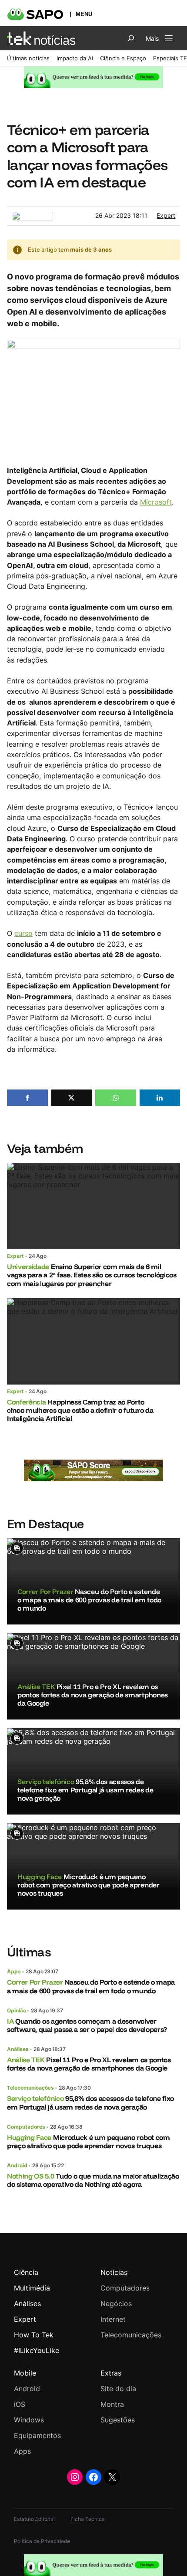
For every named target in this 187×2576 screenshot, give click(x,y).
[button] (27, 1098)
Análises (18, 2049)
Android (17, 2165)
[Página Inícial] (41, 38)
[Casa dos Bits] (32, 216)
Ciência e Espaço (123, 58)
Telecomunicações (30, 2088)
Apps (14, 1971)
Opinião (17, 2010)
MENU (84, 14)
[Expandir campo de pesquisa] (131, 38)
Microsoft (156, 502)
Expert (166, 215)
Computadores (26, 2127)
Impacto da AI (75, 58)
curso (23, 933)
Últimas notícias (28, 58)
